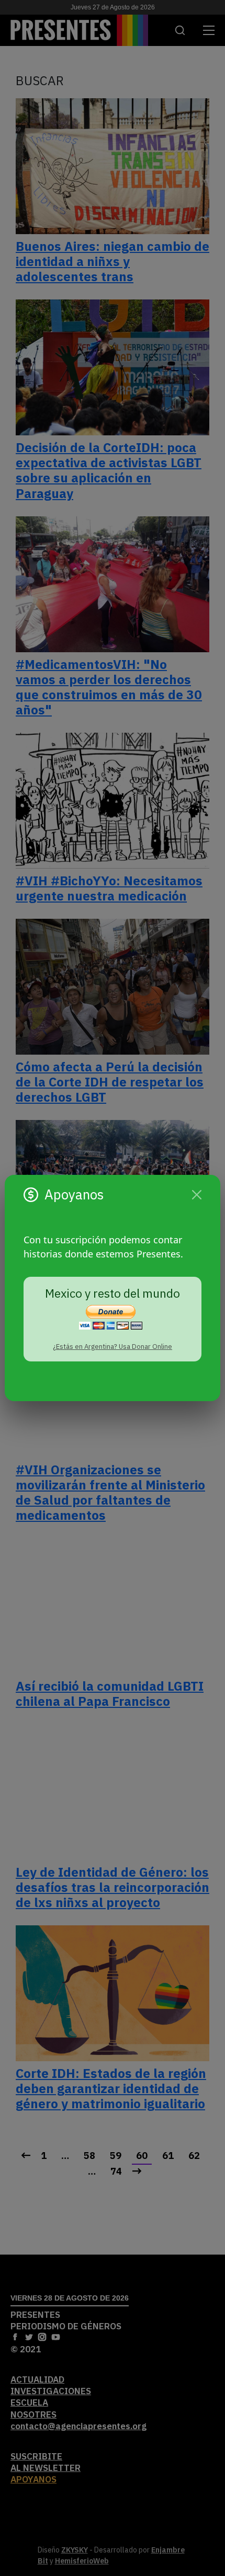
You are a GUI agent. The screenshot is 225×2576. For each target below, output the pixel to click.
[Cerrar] (197, 1195)
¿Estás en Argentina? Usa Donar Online (113, 1347)
